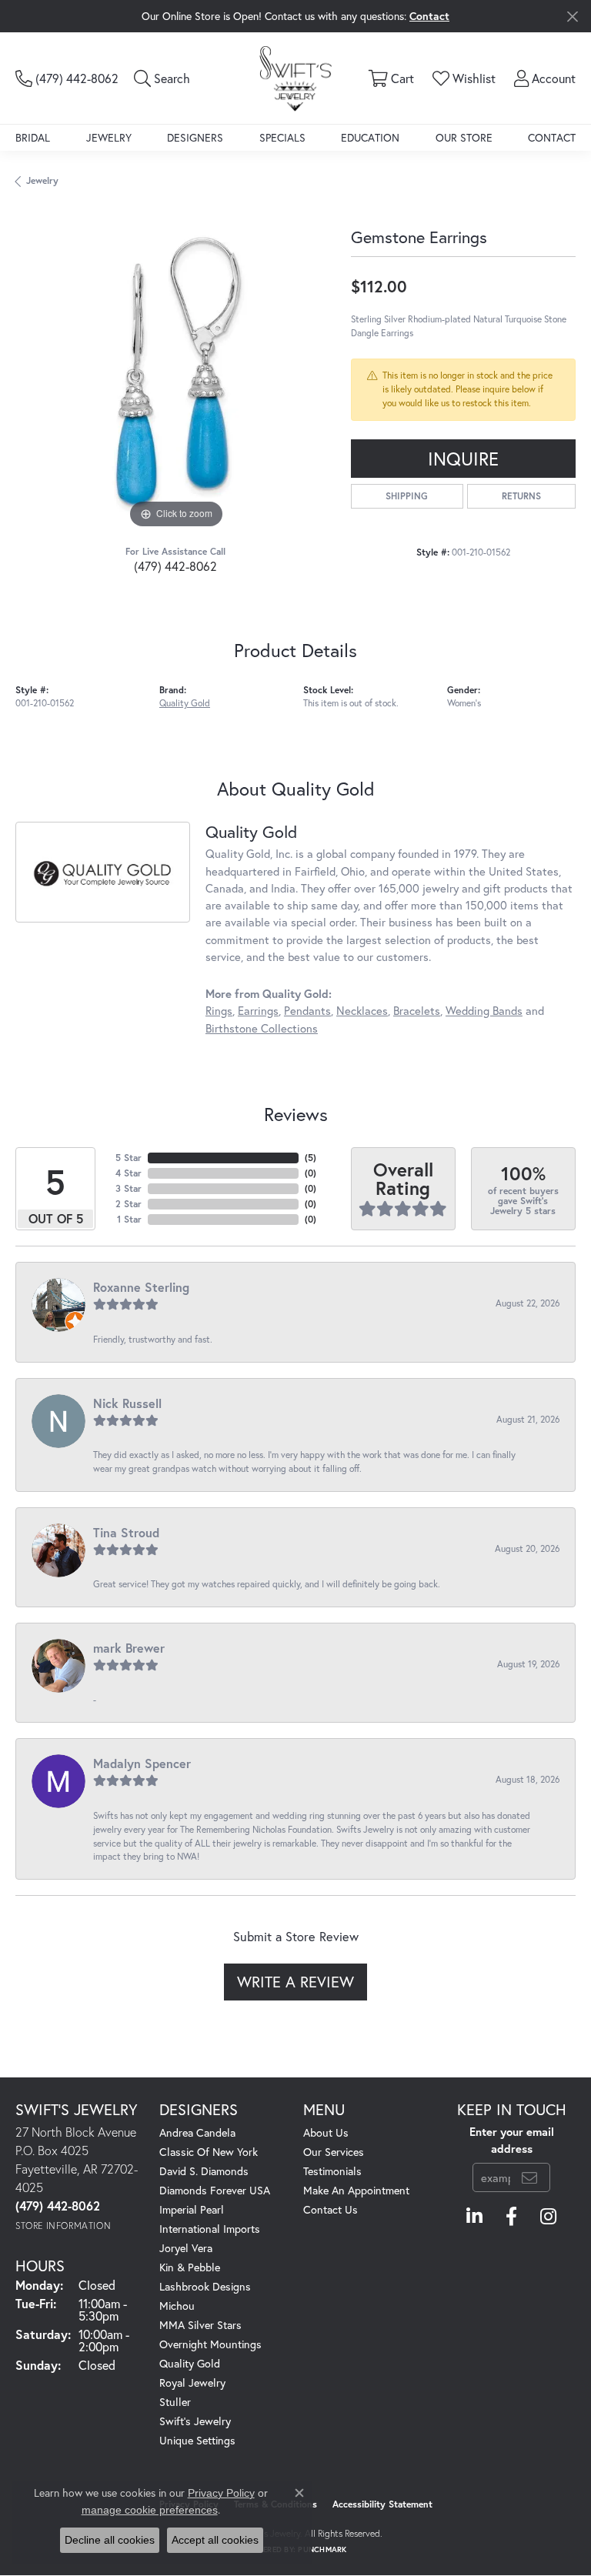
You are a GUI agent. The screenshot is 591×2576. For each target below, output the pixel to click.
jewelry (42, 180)
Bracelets (417, 1011)
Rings (219, 1011)
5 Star (129, 1158)
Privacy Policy (221, 2493)
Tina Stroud (126, 1532)
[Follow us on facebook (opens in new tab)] (511, 2217)
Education (370, 137)
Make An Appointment (356, 2190)
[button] (162, 78)
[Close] (572, 17)
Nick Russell (127, 1403)
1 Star (129, 1219)
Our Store (464, 137)
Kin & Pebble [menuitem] (190, 2267)
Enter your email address (512, 2140)
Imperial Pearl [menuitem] (192, 2209)
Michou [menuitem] (177, 2306)
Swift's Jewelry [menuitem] (195, 2421)
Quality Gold (185, 703)
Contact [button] (429, 16)
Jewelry (109, 137)
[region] (175, 372)
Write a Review (295, 1982)
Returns (521, 496)
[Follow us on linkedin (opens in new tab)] (474, 2217)
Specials (282, 137)
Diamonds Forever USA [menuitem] (215, 2190)
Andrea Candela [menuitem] (197, 2132)
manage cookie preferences (150, 2510)
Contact (552, 137)
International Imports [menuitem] (210, 2229)
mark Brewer (129, 1648)
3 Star (129, 1188)
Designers (195, 137)
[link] (67, 78)
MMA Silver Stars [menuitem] (200, 2325)
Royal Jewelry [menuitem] (192, 2382)
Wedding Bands (484, 1011)
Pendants (307, 1011)
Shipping (407, 496)
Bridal (33, 137)
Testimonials (332, 2171)
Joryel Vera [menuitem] (186, 2248)
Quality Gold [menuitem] (190, 2363)
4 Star (129, 1173)
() (311, 1158)
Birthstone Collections (262, 1028)
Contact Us (331, 2209)
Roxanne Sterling (141, 1287)
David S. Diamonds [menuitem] (204, 2171)
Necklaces (362, 1011)
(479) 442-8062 (175, 566)
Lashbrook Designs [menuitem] (205, 2286)
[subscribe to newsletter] (529, 2177)
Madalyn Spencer (142, 1763)
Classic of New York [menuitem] (209, 2152)
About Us (326, 2132)
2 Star (129, 1204)
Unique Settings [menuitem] (197, 2440)
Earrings (258, 1011)
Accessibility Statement (382, 2504)
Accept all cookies (215, 2540)
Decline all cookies (110, 2540)
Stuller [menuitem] (175, 2402)
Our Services (334, 2152)
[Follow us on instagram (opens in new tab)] (548, 2217)
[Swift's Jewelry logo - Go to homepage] (295, 78)
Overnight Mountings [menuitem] (210, 2344)
